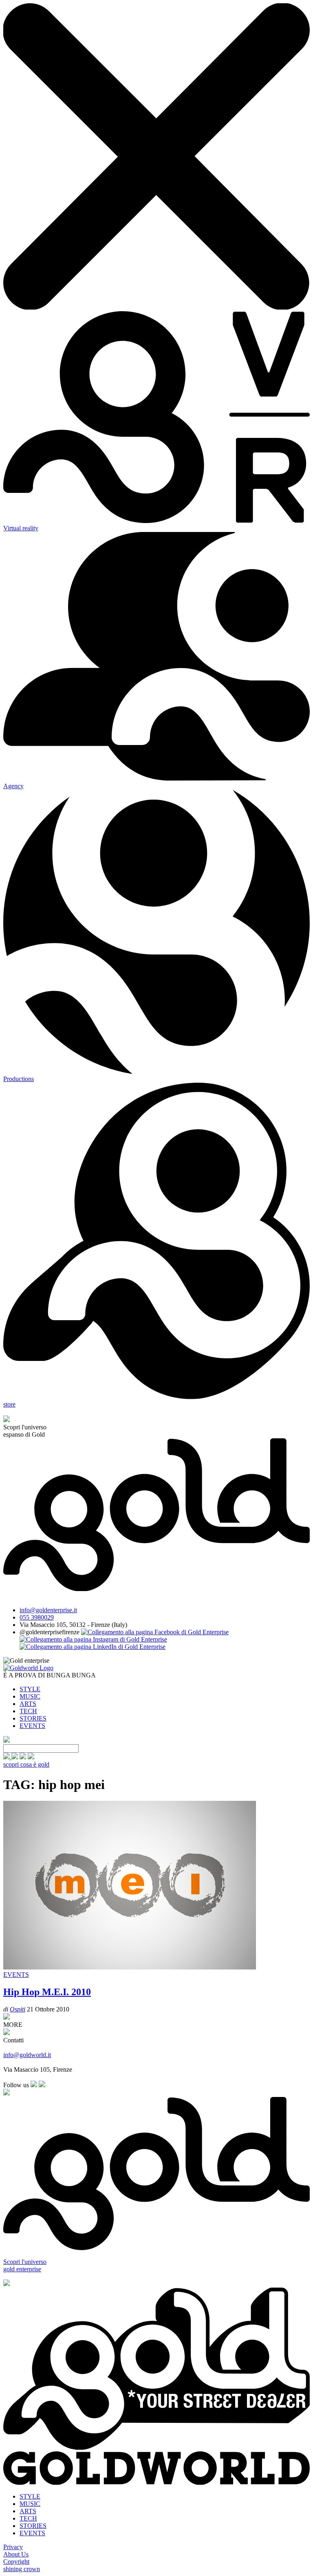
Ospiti (18, 2009)
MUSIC (30, 1696)
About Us (16, 2554)
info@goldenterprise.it (48, 1610)
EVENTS (32, 1726)
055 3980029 (37, 1617)
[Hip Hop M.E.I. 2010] (130, 1967)
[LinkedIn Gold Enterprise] (93, 1647)
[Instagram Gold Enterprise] (93, 1639)
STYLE (30, 1689)
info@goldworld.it (27, 2055)
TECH (28, 1711)
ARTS (28, 1704)
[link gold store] (7, 1757)
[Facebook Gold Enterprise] (155, 1632)
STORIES (33, 1718)
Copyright (16, 2562)
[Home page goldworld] (28, 1668)
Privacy (13, 2547)
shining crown (22, 2569)
